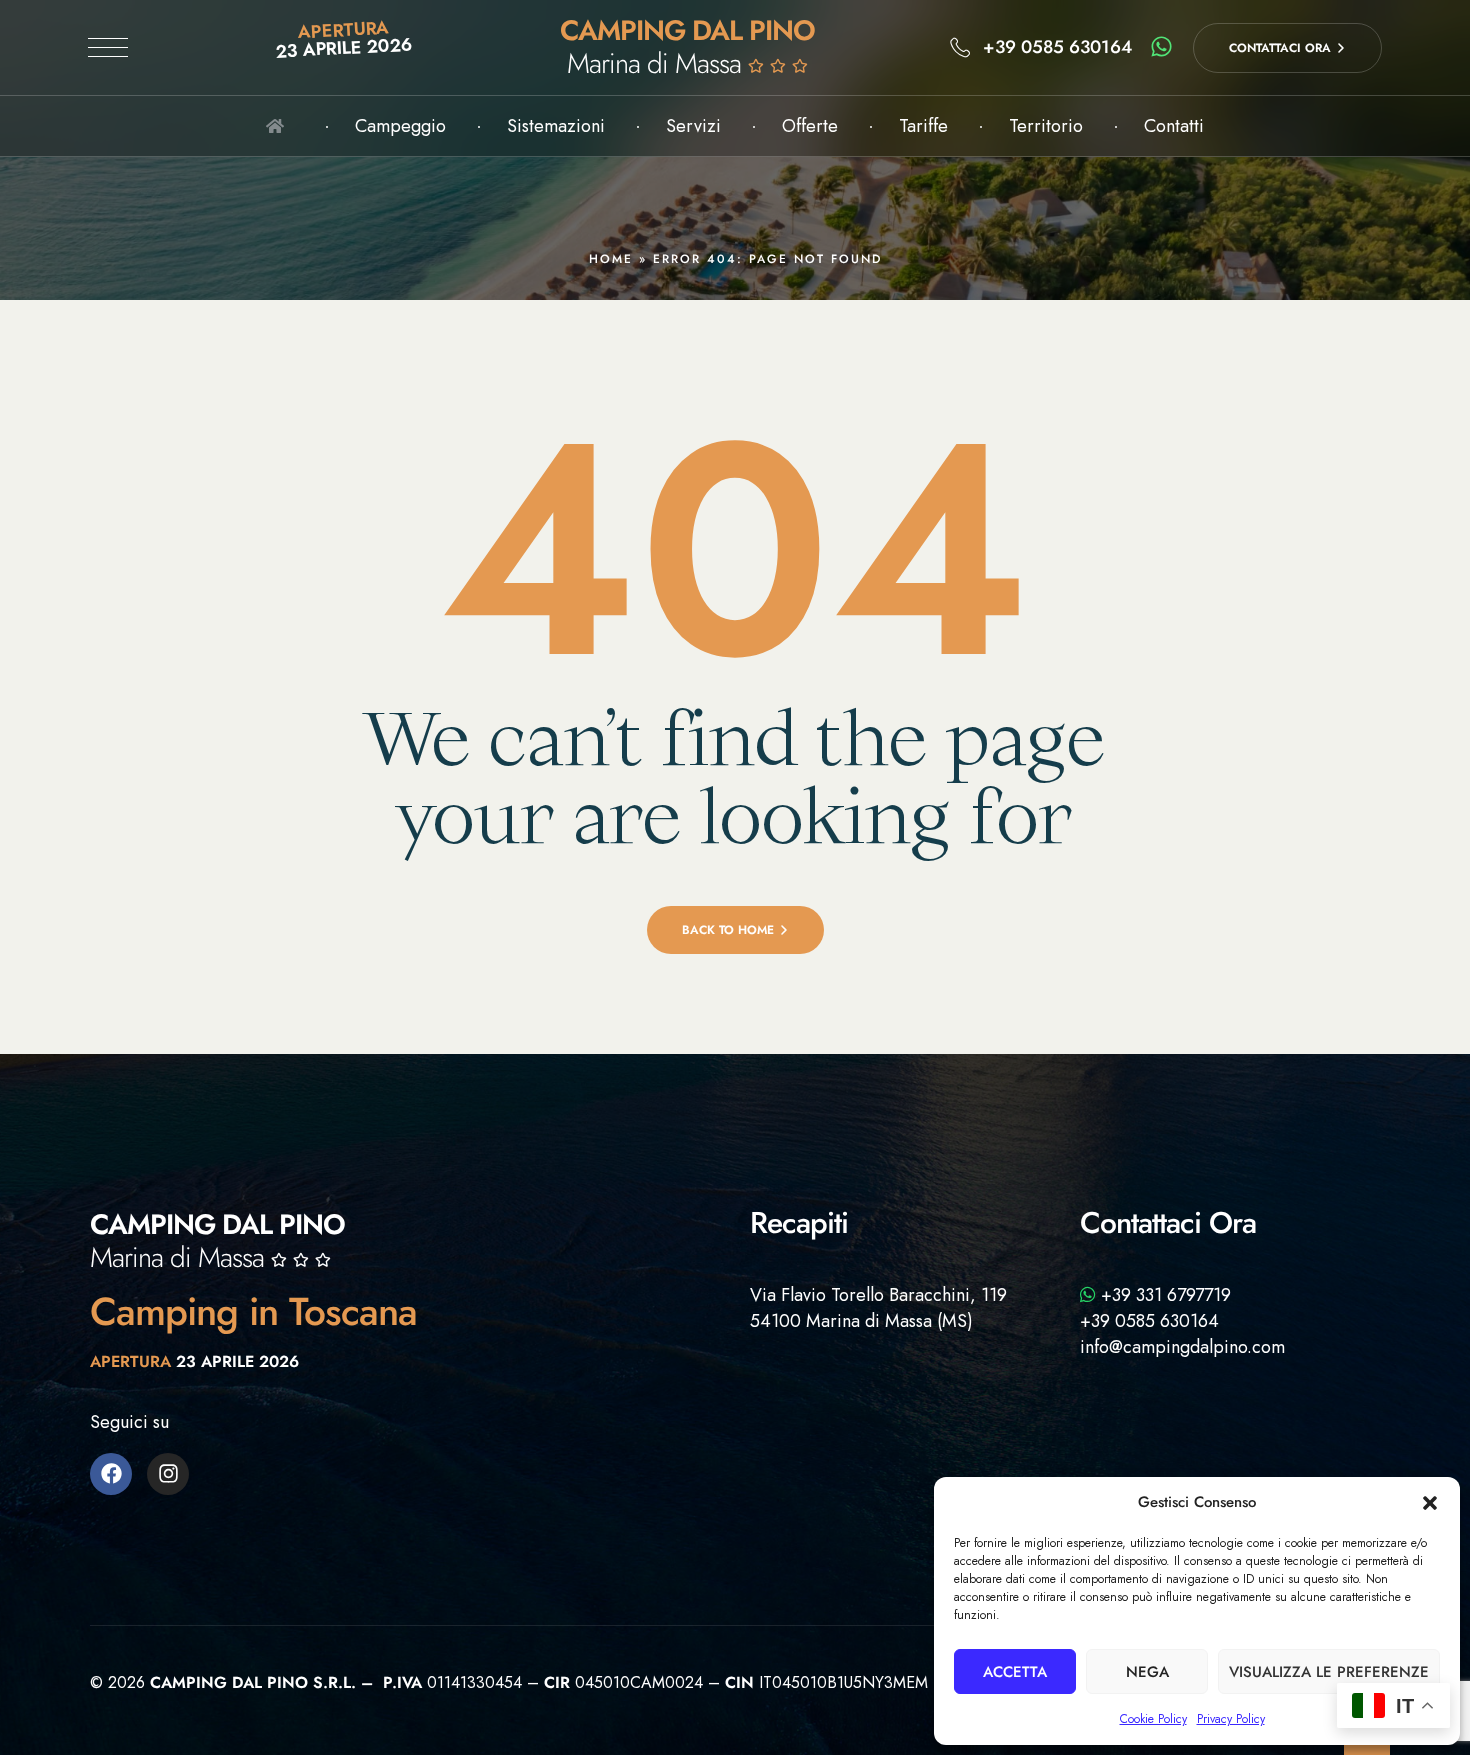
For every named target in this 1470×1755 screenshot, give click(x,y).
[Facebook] (111, 1474)
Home (611, 259)
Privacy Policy (1231, 1719)
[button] (1430, 1503)
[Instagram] (168, 1474)
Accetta (1015, 1672)
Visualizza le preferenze (1329, 1672)
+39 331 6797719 (1163, 1295)
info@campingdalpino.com (1182, 1347)
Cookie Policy (1153, 1719)
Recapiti (799, 1222)
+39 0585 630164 (1149, 1321)
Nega (1147, 1672)
